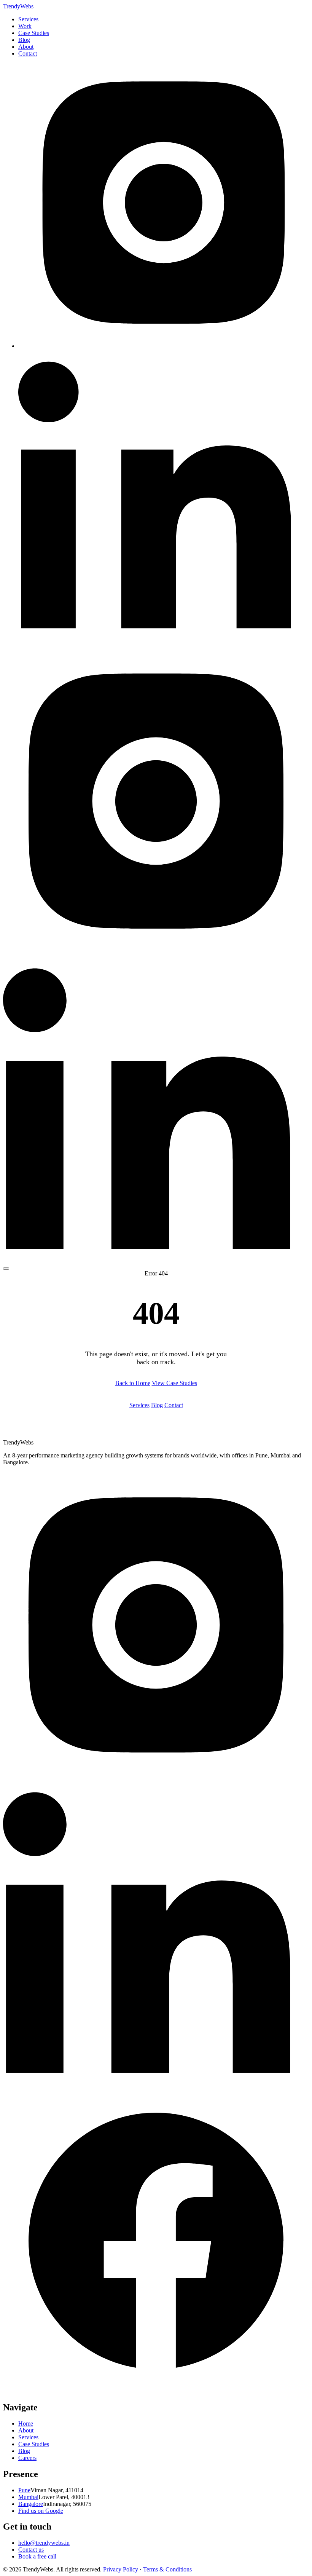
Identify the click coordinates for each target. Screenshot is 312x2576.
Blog (24, 40)
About (26, 47)
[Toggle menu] (6, 1269)
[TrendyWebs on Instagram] (164, 346)
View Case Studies (174, 1383)
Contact (28, 53)
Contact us (31, 2550)
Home (26, 2424)
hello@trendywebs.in (44, 2543)
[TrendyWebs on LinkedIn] (164, 638)
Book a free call (37, 2556)
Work (25, 26)
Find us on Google (41, 2511)
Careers (27, 2458)
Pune (24, 2490)
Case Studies (34, 33)
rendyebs (18, 6)
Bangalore (31, 2504)
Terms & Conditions (167, 2569)
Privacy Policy (121, 2569)
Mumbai (28, 2497)
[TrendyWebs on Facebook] (156, 2391)
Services (28, 19)
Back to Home (133, 1383)
